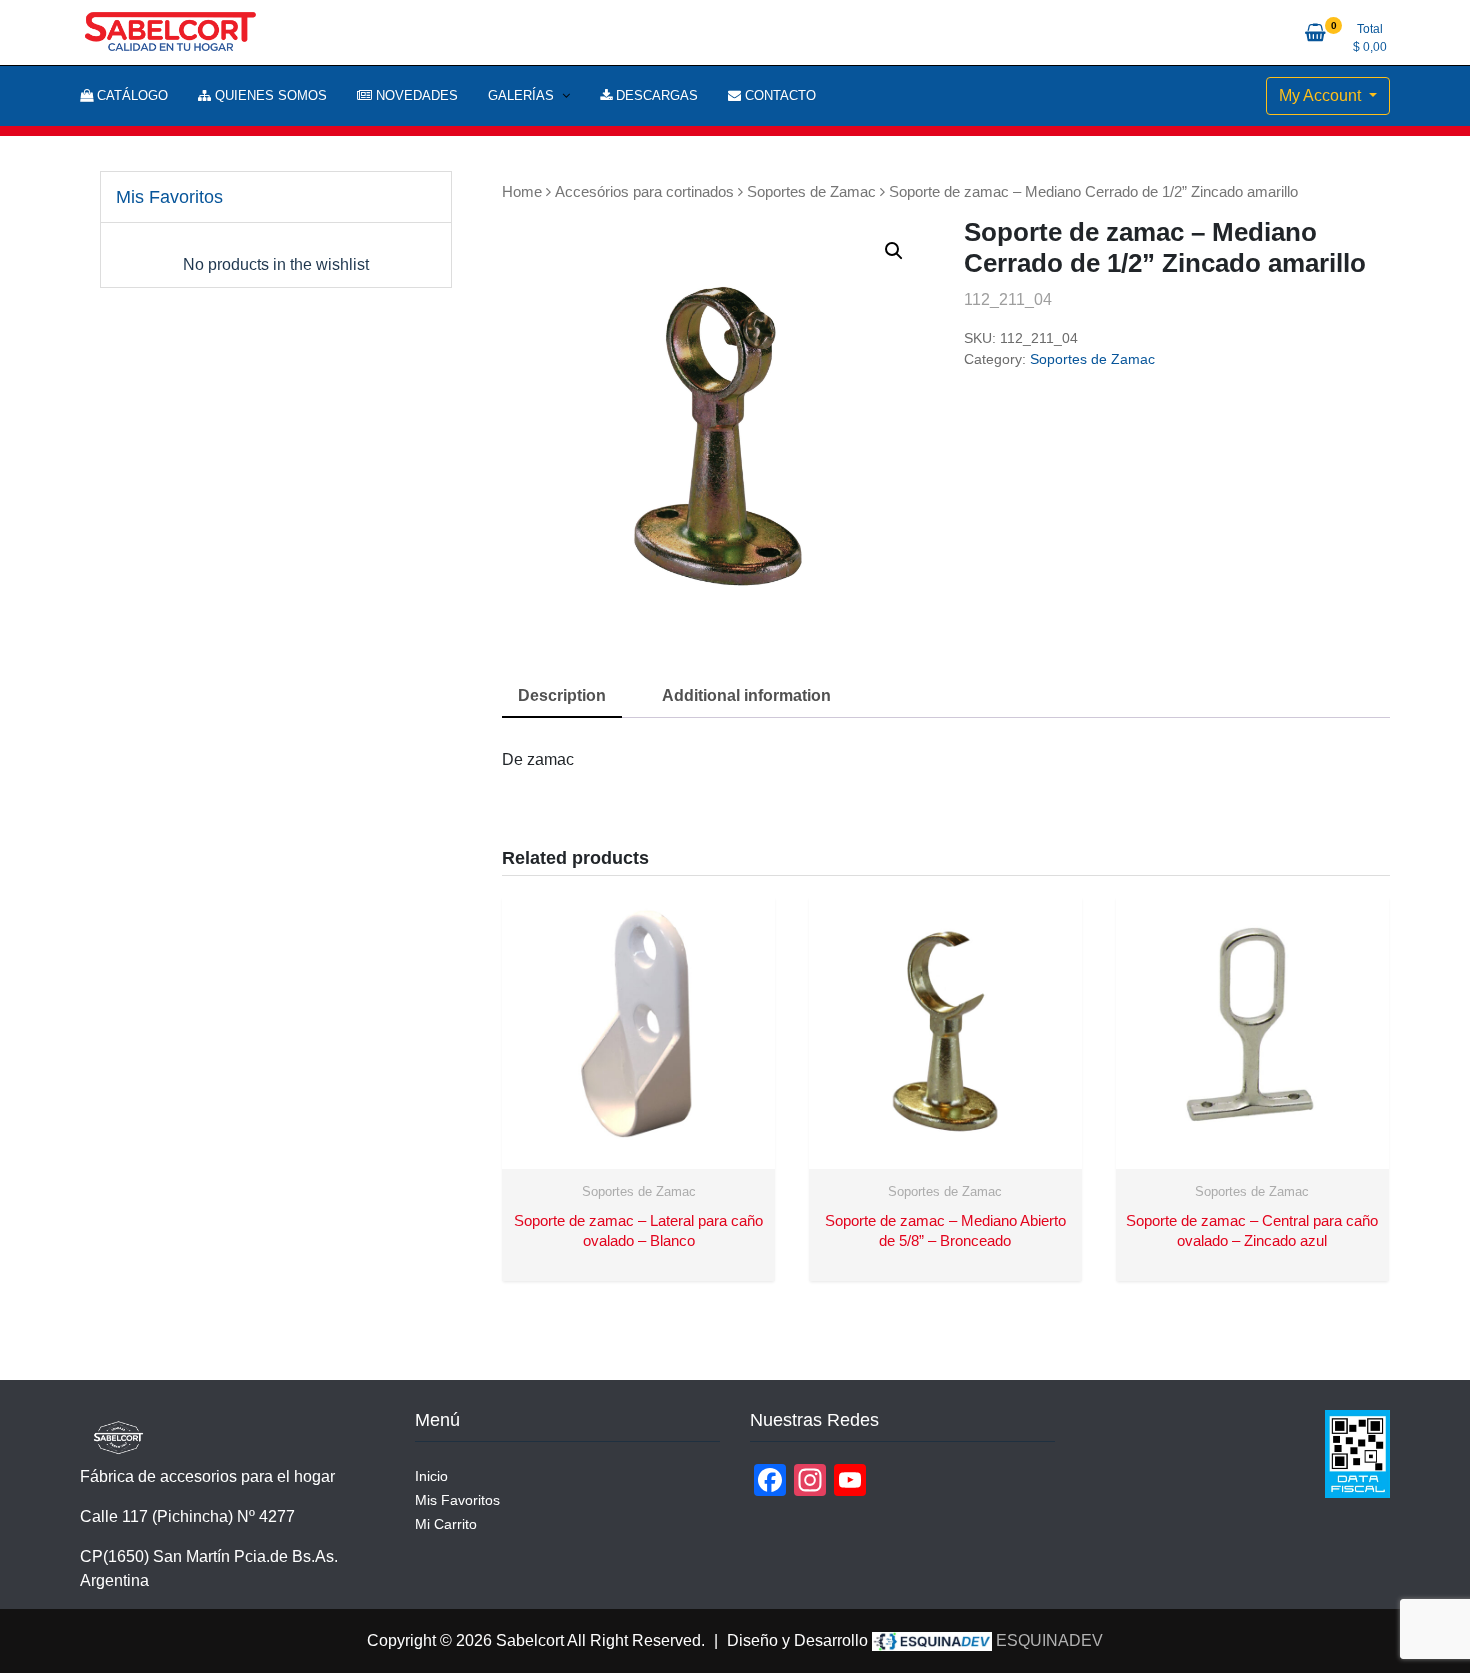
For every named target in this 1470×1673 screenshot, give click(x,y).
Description (562, 695)
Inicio (431, 1476)
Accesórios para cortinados (644, 192)
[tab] (562, 697)
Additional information (746, 695)
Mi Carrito (446, 1524)
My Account (1322, 95)
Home (522, 192)
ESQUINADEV (1047, 1640)
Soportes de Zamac (811, 192)
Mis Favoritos (457, 1500)
